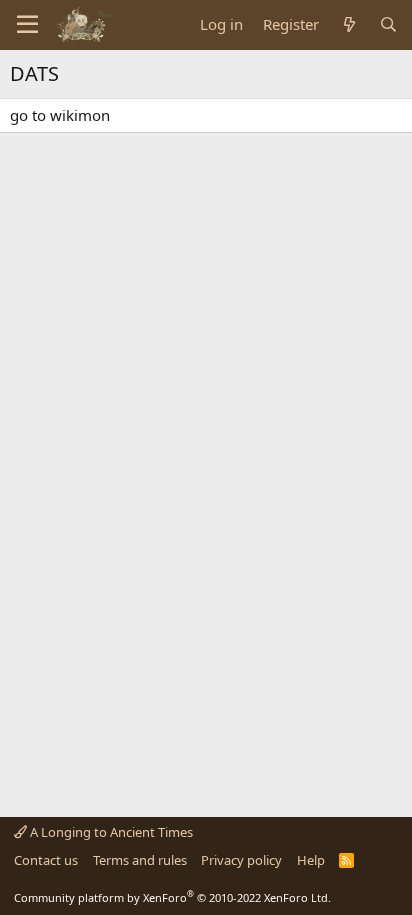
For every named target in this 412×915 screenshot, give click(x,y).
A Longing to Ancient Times (110, 832)
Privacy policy (241, 860)
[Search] (388, 24)
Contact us (46, 860)
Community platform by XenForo (172, 897)
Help (311, 860)
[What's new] (348, 24)
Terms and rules (140, 860)
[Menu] (27, 25)
